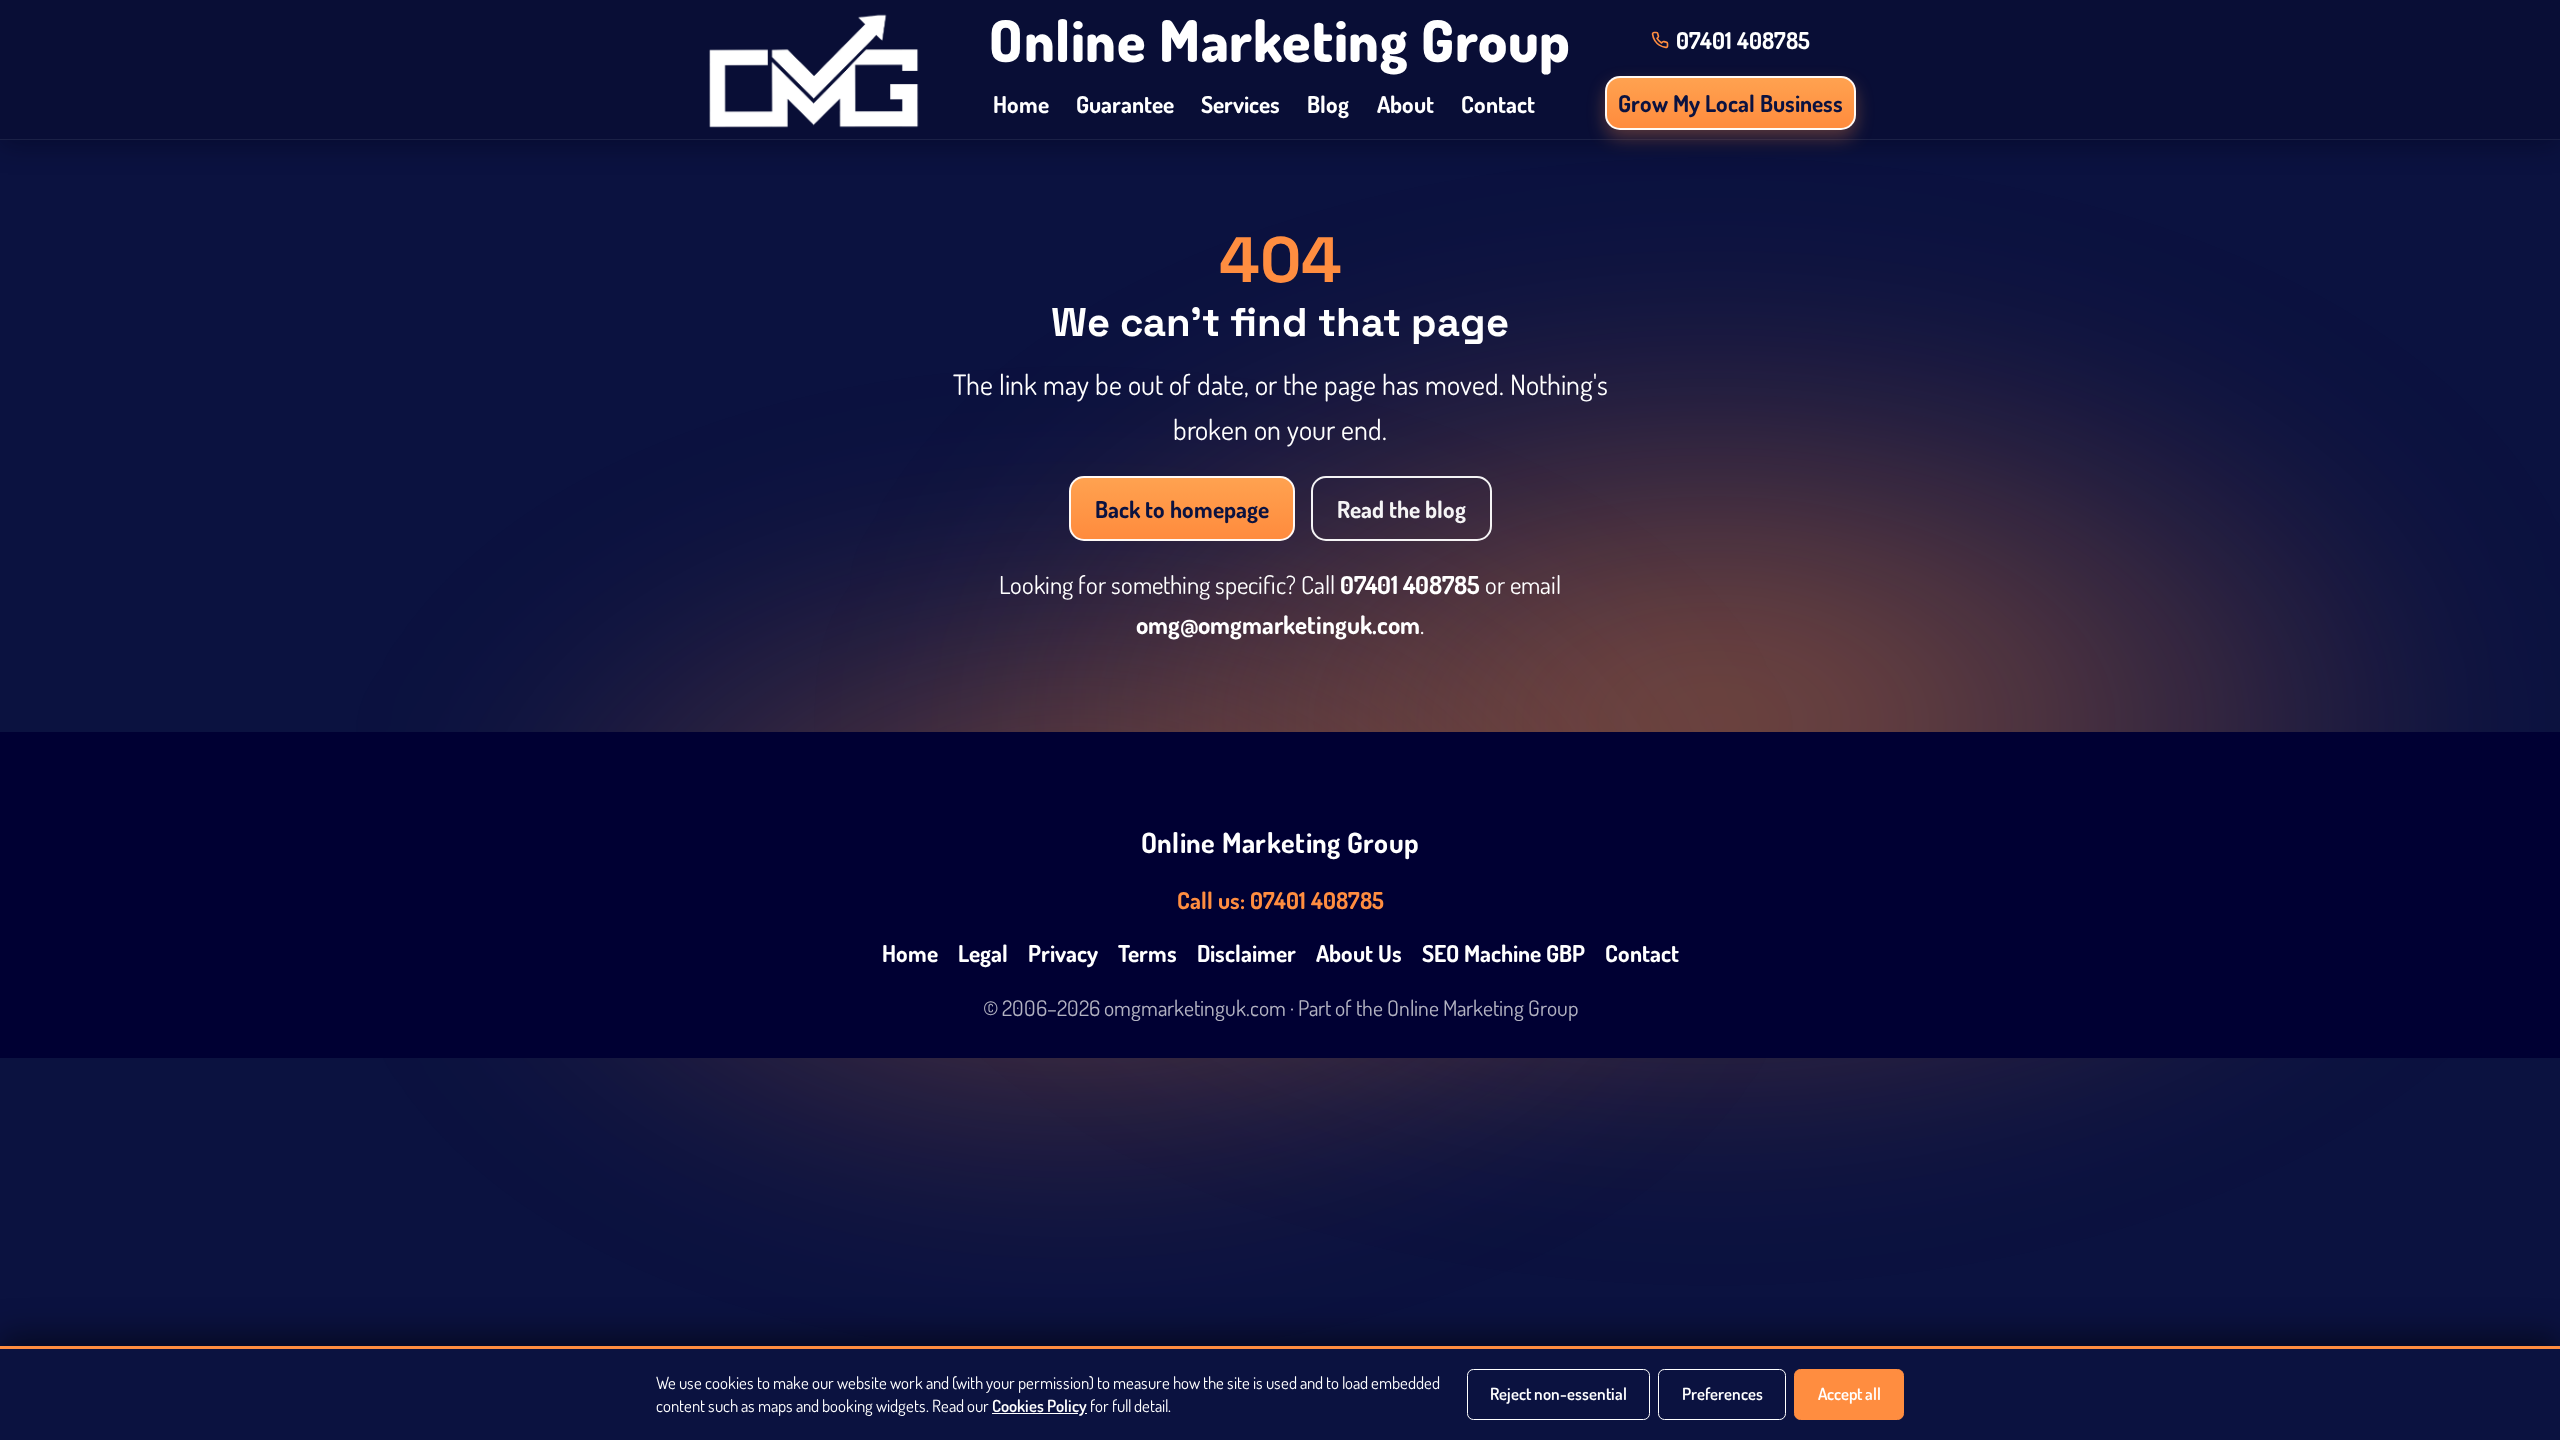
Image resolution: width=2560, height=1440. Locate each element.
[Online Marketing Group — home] (813, 70)
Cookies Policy (1039, 1405)
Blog (1328, 103)
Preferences (1722, 1393)
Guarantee (1125, 103)
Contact (1498, 103)
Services (1240, 103)
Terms (1147, 952)
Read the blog (1401, 508)
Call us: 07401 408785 (1280, 899)
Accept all (1849, 1393)
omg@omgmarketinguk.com (1278, 624)
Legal (983, 952)
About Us (1359, 952)
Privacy (1063, 952)
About (1405, 103)
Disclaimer (1246, 952)
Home (1021, 103)
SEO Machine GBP (1503, 952)
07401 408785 (1410, 584)
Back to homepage (1182, 508)
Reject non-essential (1558, 1393)
